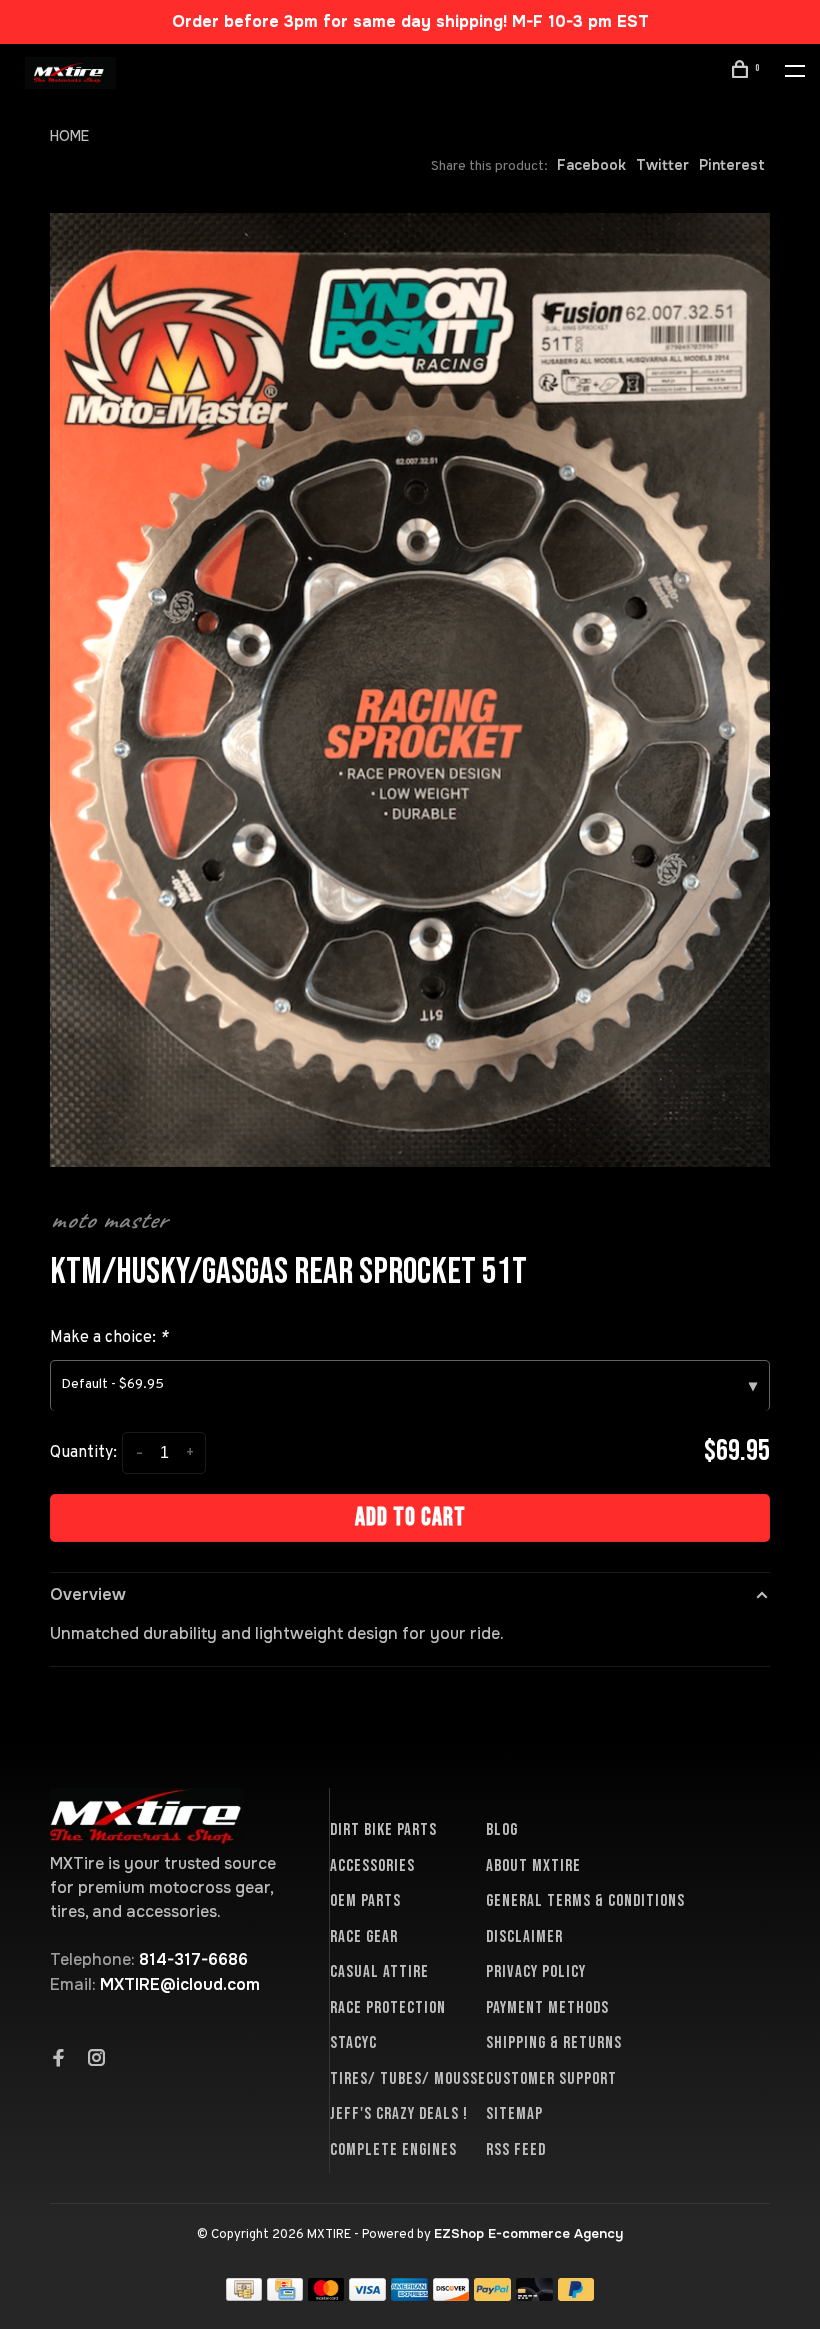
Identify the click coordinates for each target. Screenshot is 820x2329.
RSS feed (516, 2150)
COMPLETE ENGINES (393, 2150)
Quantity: (83, 1453)
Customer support (551, 2079)
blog (502, 1830)
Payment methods (547, 2008)
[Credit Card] (285, 2295)
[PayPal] (492, 2295)
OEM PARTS (365, 1901)
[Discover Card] (451, 2295)
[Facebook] (59, 2060)
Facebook (591, 165)
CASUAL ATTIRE (379, 1972)
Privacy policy (536, 1972)
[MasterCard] (326, 2295)
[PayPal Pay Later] (576, 2295)
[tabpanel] (410, 690)
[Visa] (367, 2295)
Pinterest (732, 165)
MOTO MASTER (108, 1220)
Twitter (662, 165)
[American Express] (409, 2295)
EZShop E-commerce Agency (528, 2233)
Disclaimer (524, 1937)
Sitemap (514, 2114)
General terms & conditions (585, 1901)
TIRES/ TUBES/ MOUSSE (408, 2079)
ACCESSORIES (372, 1866)
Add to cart (410, 1517)
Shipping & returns (554, 2043)
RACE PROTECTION (388, 2008)
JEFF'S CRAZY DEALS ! (399, 2114)
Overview (88, 1594)
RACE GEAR (364, 1937)
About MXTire (533, 1866)
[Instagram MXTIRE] (97, 2060)
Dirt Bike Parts (383, 1830)
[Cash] (244, 2295)
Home (69, 136)
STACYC (353, 2043)
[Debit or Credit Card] (534, 2295)
